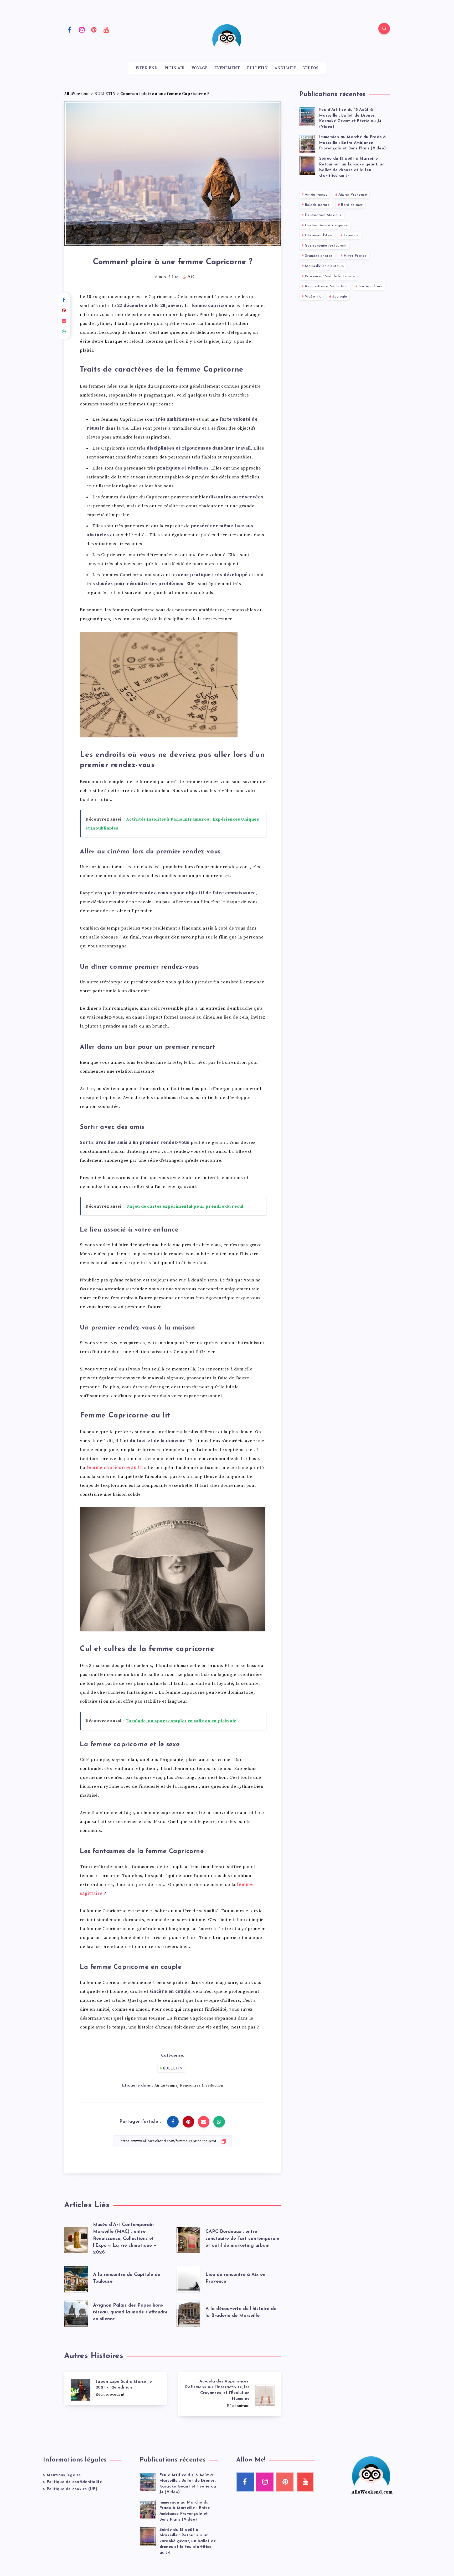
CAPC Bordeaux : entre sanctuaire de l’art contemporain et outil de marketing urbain (242, 2239)
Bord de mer (352, 205)
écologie (340, 297)
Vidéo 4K (313, 297)
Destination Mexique (323, 215)
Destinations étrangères (326, 225)
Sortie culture (371, 286)
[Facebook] (70, 29)
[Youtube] (106, 29)
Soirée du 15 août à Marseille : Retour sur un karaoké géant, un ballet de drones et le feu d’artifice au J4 (188, 2541)
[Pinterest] (94, 29)
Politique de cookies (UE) (72, 2489)
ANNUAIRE (285, 68)
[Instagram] (82, 29)
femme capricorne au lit (115, 1468)
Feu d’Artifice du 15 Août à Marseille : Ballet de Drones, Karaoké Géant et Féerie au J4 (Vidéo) (350, 118)
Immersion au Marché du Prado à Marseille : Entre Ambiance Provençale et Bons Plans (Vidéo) (353, 143)
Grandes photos (319, 256)
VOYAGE (200, 68)
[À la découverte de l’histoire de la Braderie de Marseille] (188, 2312)
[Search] (384, 29)
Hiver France (355, 256)
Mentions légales (64, 2475)
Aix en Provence (353, 195)
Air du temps (166, 2085)
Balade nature (317, 205)
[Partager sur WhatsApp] (64, 332)
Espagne (351, 235)
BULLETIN (257, 68)
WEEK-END (146, 68)
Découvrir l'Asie (319, 235)
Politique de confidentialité (74, 2482)
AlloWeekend (77, 94)
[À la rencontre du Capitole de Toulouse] (76, 2278)
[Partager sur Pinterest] (64, 311)
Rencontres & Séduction (202, 2085)
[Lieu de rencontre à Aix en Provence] (188, 2278)
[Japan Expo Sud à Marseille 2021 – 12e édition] (116, 2389)
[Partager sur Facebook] (64, 300)
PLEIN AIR (175, 68)
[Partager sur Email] (64, 321)
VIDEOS (311, 68)
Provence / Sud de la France (330, 276)
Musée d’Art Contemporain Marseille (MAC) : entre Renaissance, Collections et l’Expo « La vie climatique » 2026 (125, 2239)
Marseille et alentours (324, 266)
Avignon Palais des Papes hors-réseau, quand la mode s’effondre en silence (130, 2312)
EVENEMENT (227, 68)
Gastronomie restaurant (326, 246)
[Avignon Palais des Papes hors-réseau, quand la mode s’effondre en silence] (76, 2312)
